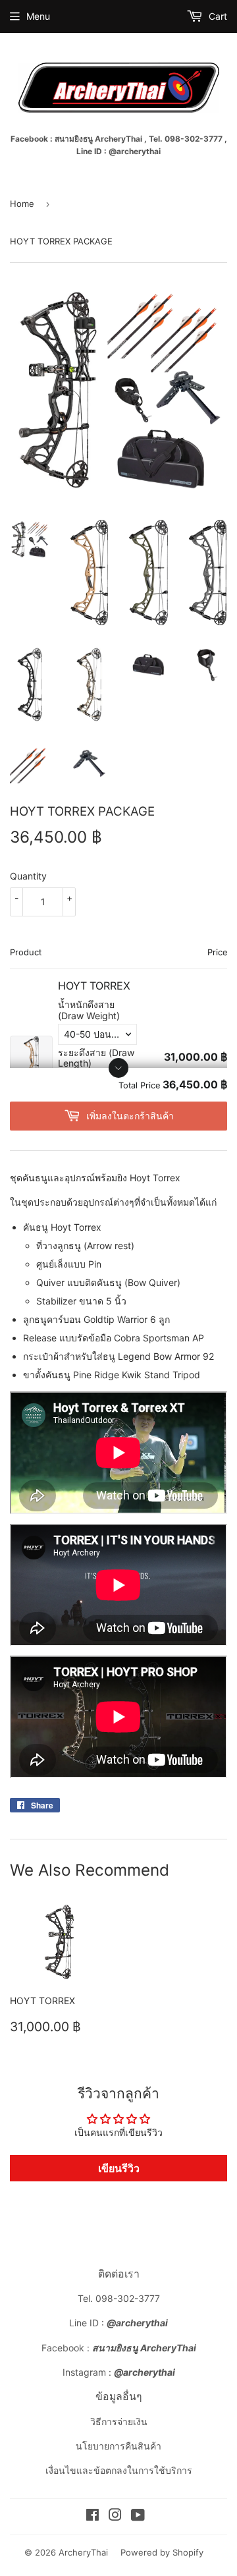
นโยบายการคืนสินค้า (118, 2446)
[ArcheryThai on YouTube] (138, 2516)
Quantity (28, 876)
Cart (217, 16)
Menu (38, 16)
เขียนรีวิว (119, 2168)
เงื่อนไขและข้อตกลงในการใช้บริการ (119, 2470)
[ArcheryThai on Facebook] (92, 2516)
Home (22, 204)
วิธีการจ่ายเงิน (119, 2422)
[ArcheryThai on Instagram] (115, 2516)
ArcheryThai (83, 2552)
